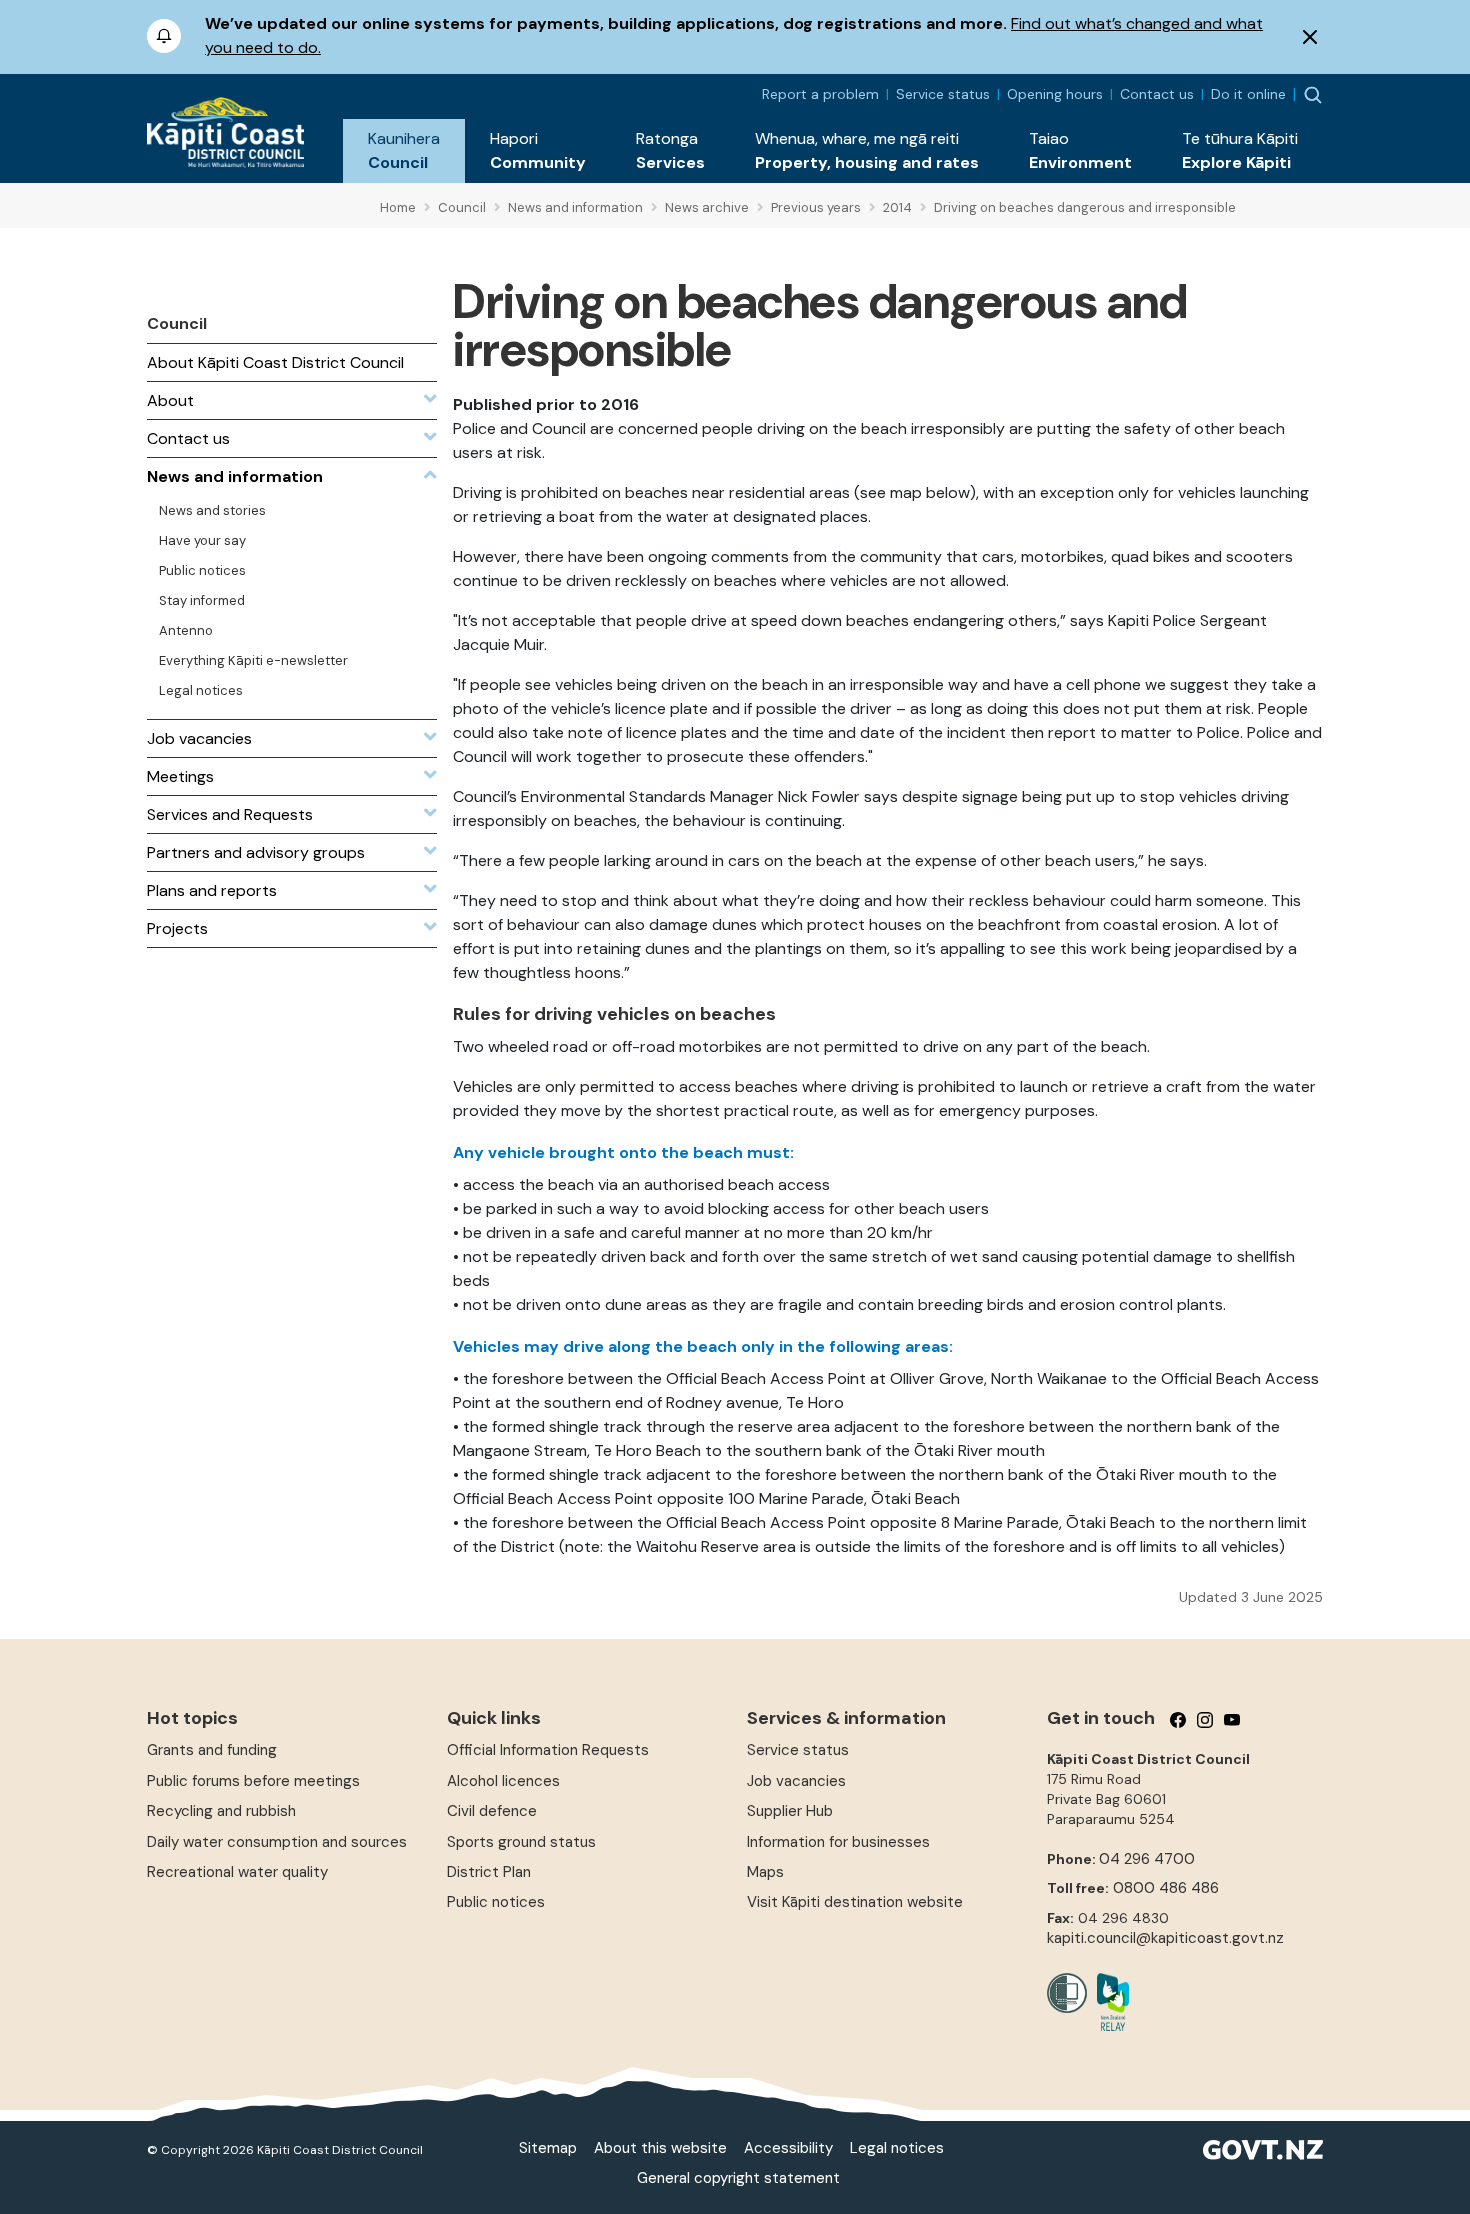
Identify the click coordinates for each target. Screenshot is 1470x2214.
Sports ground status (521, 1842)
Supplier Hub (790, 1811)
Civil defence (492, 1811)
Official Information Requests (548, 1750)
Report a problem (820, 94)
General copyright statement (738, 2178)
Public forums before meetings (253, 1781)
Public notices (496, 1902)
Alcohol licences (503, 1781)
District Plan (489, 1872)
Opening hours (1055, 94)
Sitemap (548, 2148)
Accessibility (788, 2148)
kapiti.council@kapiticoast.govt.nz (1165, 1938)
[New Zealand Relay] (1108, 2002)
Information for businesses (838, 1842)
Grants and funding (212, 1750)
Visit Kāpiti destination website (855, 1902)
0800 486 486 (1166, 1888)
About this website (660, 2148)
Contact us (1157, 94)
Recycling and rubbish (221, 1811)
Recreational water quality (237, 1872)
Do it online (1248, 94)
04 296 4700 (1147, 1859)
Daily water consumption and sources (277, 1842)
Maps (765, 1872)
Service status (943, 94)
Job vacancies (796, 1781)
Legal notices (897, 2148)
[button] (404, 151)
